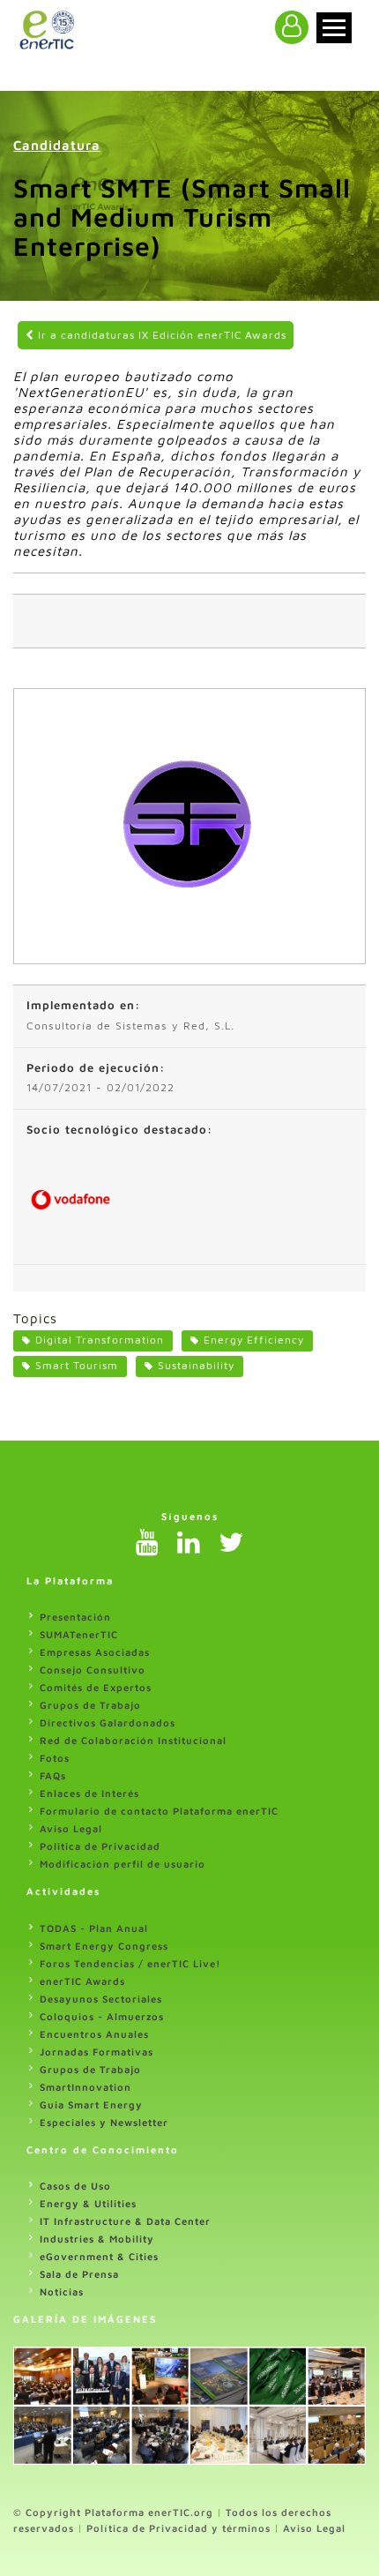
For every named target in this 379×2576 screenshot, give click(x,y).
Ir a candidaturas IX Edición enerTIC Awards (160, 335)
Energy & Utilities (88, 2203)
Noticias (62, 2291)
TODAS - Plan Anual (94, 1928)
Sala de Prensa (79, 2274)
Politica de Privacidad (100, 1846)
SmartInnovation (85, 2087)
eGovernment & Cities (99, 2256)
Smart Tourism (77, 1365)
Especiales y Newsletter (104, 2122)
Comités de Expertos (96, 1687)
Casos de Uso (75, 2186)
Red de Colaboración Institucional (133, 1740)
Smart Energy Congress (104, 1946)
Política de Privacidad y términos (178, 2528)
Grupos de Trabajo (90, 1705)
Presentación (75, 1617)
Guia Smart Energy (91, 2104)
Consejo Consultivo (93, 1670)
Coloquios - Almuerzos (102, 2016)
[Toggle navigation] (334, 28)
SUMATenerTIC (79, 1634)
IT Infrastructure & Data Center (125, 2221)
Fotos (55, 1758)
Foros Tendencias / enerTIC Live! (130, 1963)
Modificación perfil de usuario (123, 1864)
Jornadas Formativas (97, 2052)
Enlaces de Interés (89, 1793)
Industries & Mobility (97, 2239)
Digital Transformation (100, 1340)
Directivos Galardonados (108, 1722)
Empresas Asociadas (95, 1652)
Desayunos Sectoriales (101, 1999)
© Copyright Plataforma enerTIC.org (113, 2512)
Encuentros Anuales (94, 2034)
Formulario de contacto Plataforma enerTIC (159, 1811)
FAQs (53, 1775)
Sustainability (196, 1365)
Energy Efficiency (254, 1340)
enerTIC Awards (82, 1981)
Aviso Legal (71, 1828)
